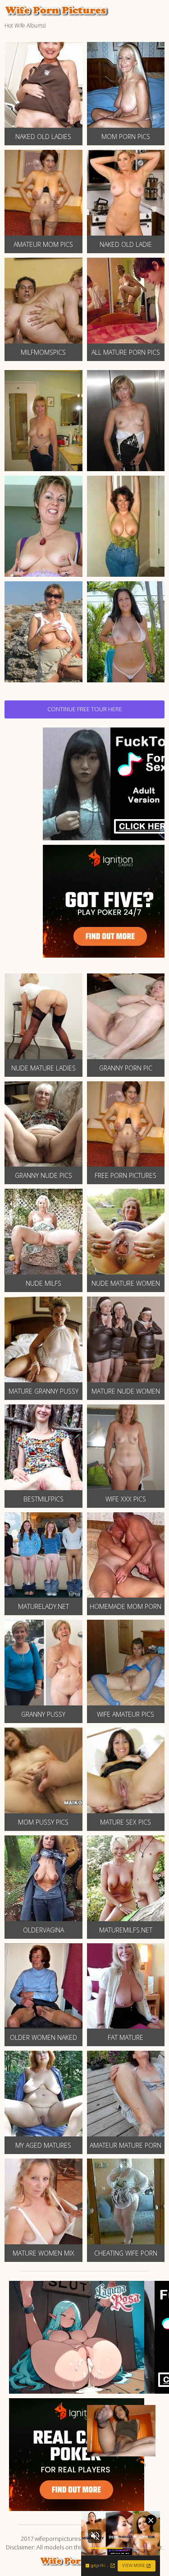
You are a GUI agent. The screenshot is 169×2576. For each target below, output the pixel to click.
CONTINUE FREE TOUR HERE (85, 709)
